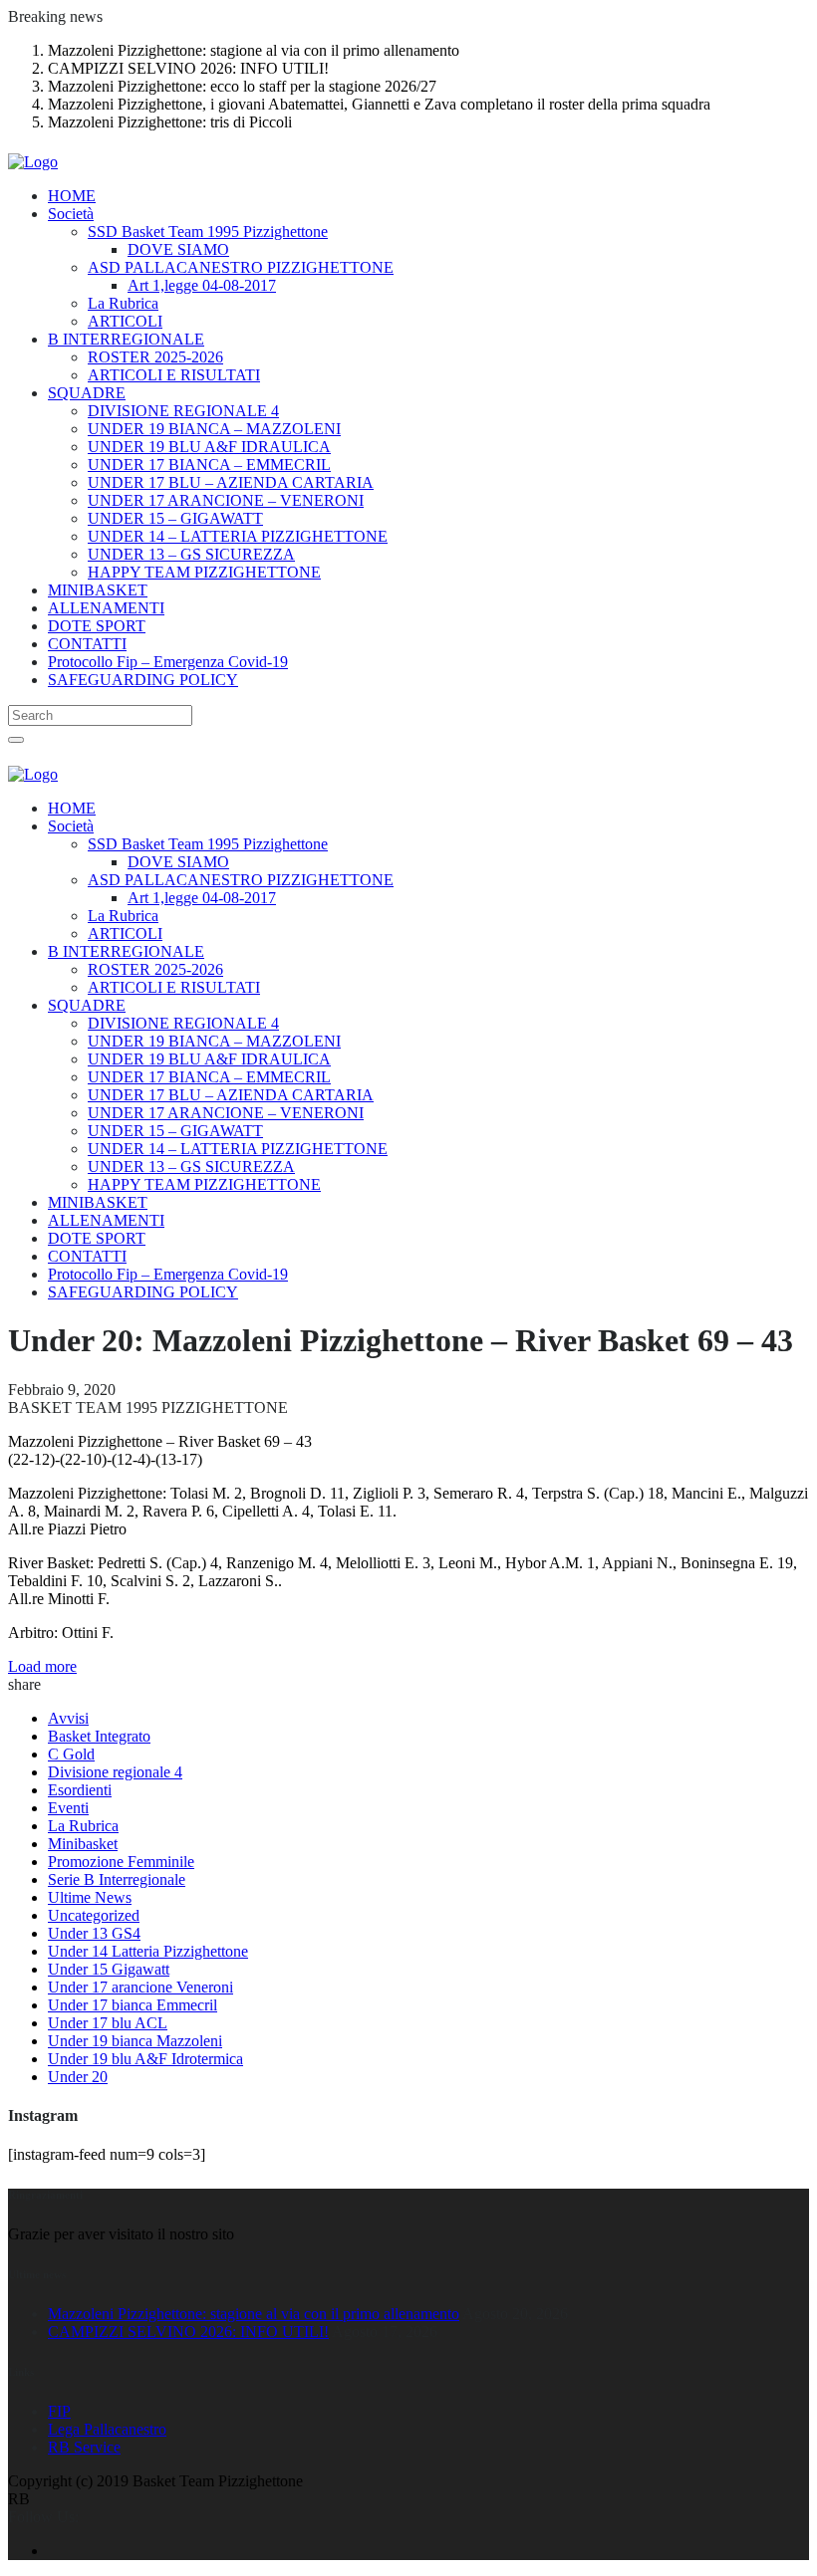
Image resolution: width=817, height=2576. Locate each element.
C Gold (71, 1754)
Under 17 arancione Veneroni (140, 1987)
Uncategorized (94, 1915)
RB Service (84, 2447)
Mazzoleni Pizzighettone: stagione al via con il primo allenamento (254, 2314)
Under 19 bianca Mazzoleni (135, 2041)
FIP (59, 2411)
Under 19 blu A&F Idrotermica (145, 2059)
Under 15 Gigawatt (109, 1969)
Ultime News (90, 1897)
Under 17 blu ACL (108, 2023)
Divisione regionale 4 (115, 1772)
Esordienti (80, 1790)
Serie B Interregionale (117, 1879)
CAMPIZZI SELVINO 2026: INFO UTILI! (188, 2332)
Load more (42, 1666)
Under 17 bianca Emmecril (133, 2005)
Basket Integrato (99, 1736)
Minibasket (83, 1844)
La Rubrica (83, 1826)
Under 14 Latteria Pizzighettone (148, 1951)
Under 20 (78, 2077)
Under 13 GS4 (94, 1933)
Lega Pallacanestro (107, 2429)
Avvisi (68, 1718)
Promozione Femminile (121, 1862)
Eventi (68, 1808)
